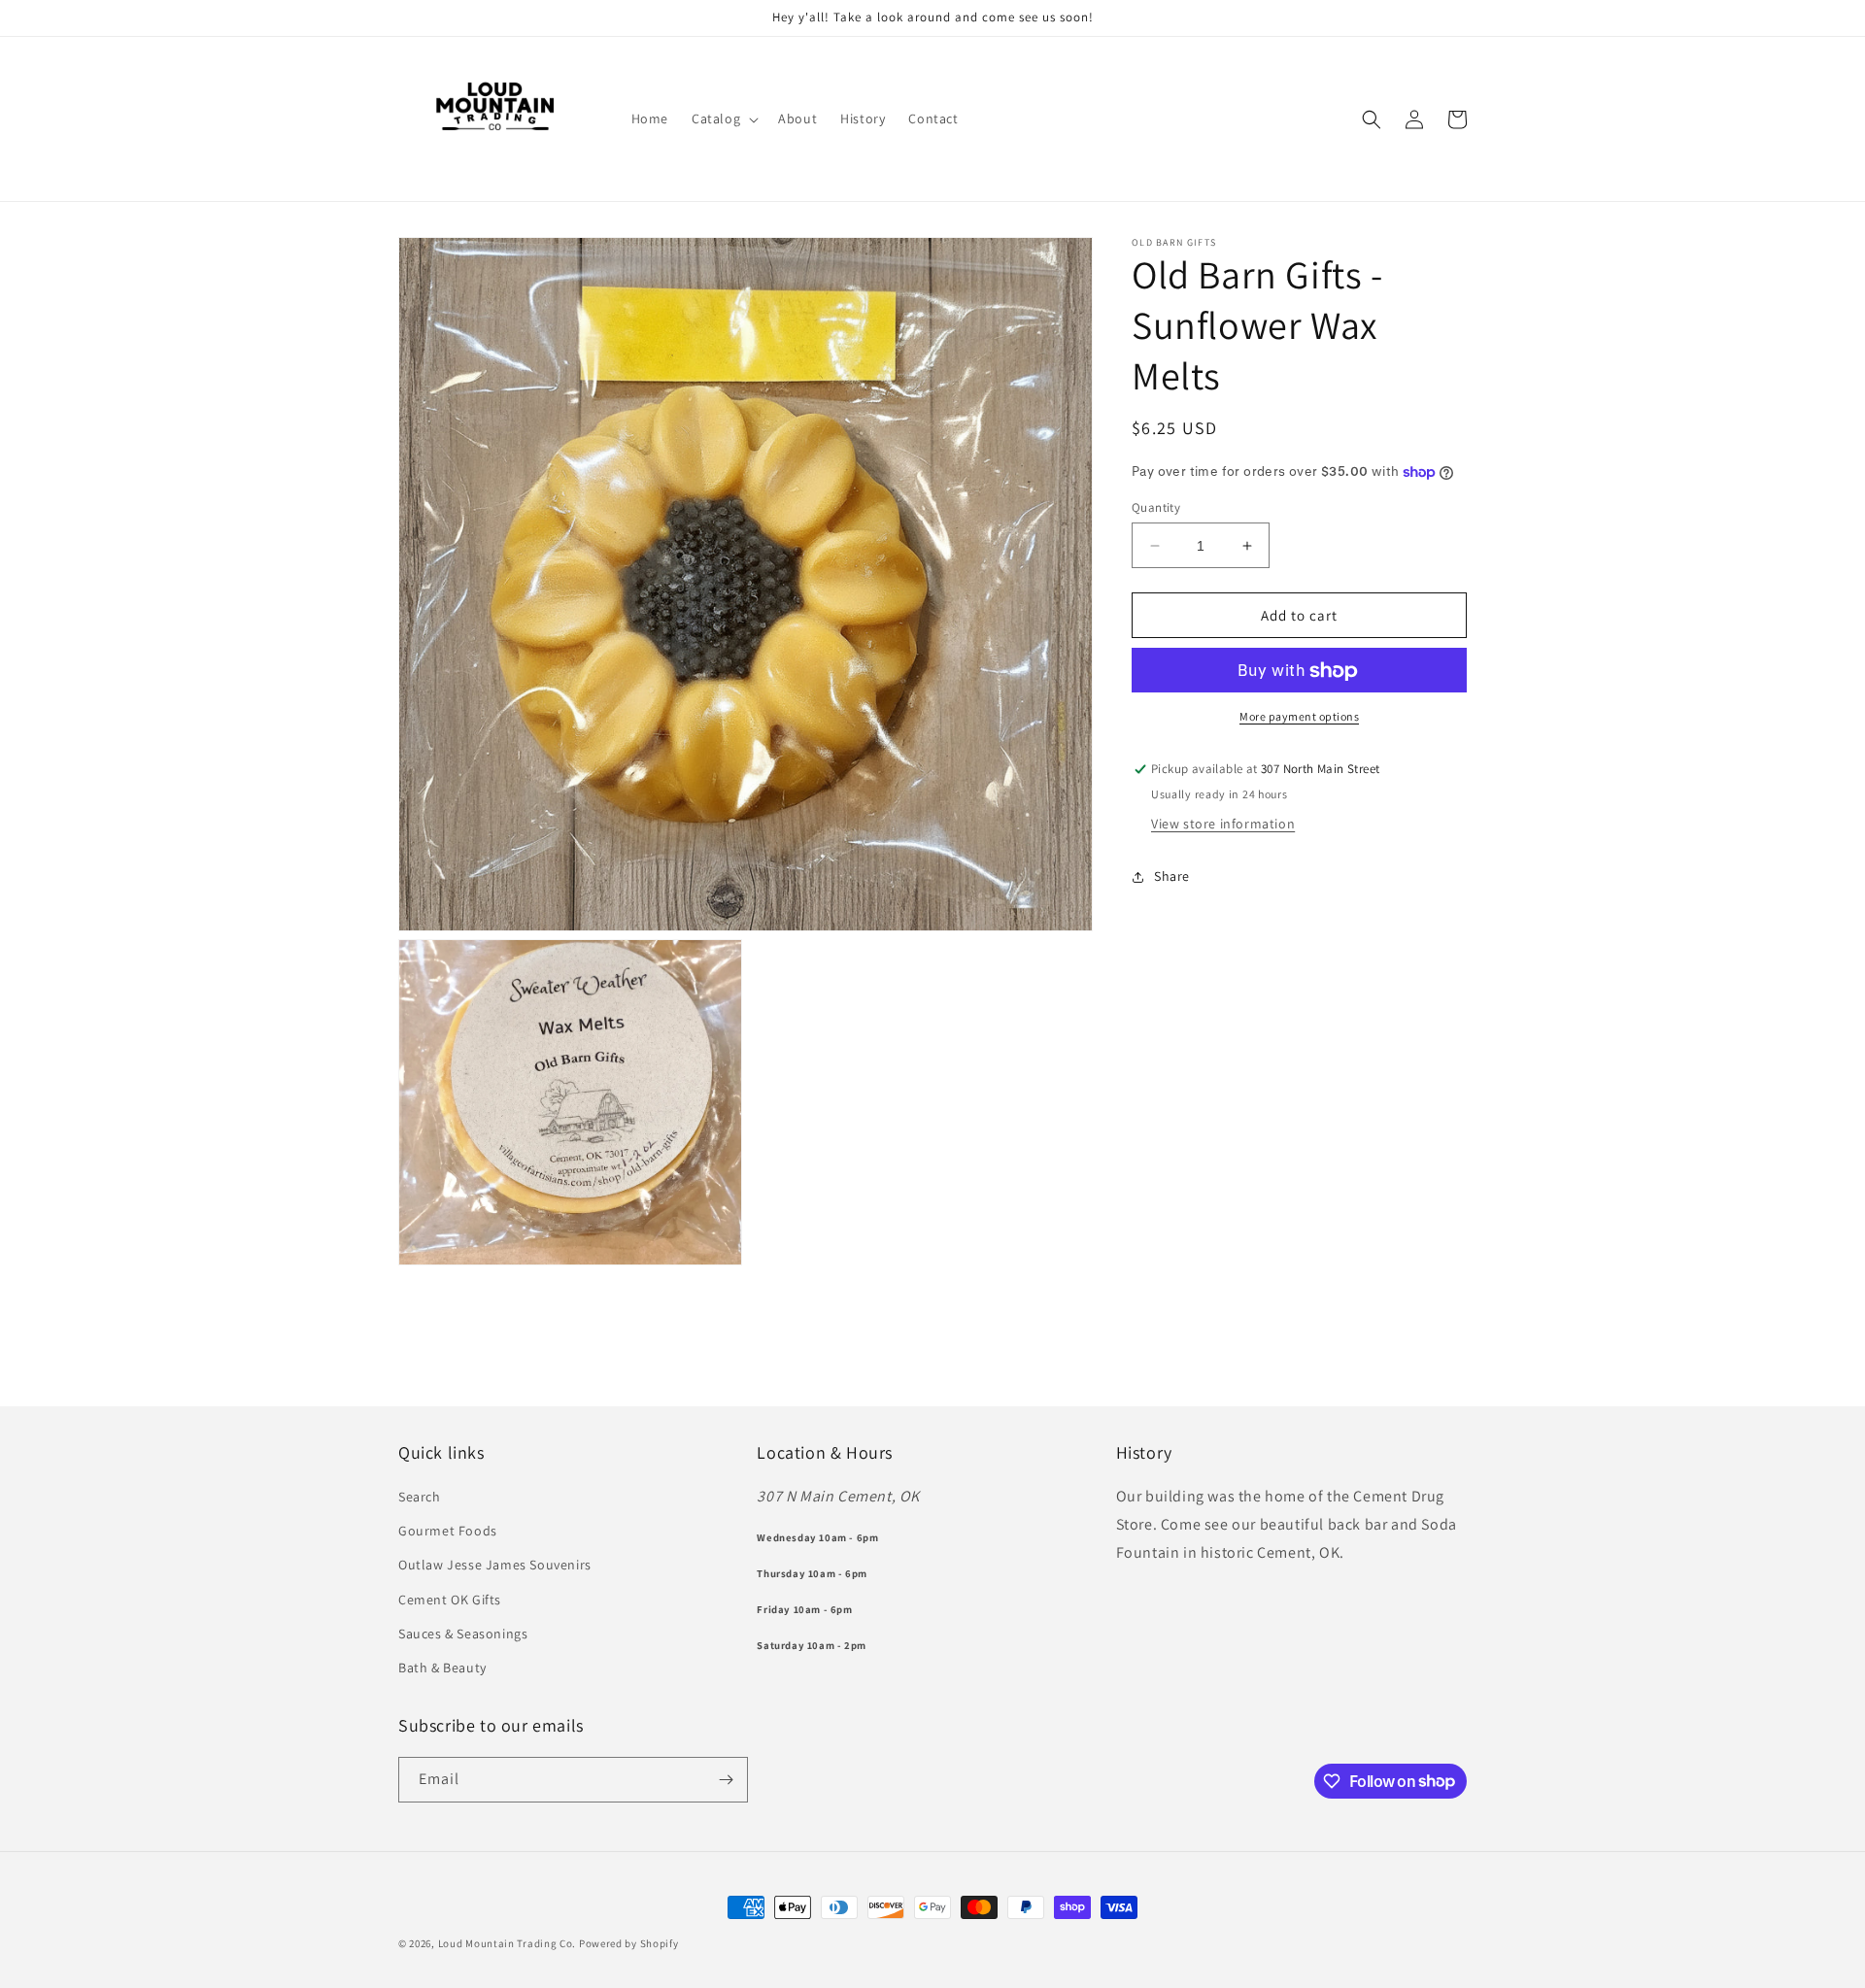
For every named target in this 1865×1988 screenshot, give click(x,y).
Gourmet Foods (448, 1531)
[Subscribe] (726, 1780)
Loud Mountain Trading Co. (508, 1943)
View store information (1223, 825)
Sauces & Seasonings (463, 1634)
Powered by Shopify (629, 1943)
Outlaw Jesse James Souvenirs (495, 1565)
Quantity (1156, 507)
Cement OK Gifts (450, 1600)
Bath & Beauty (442, 1668)
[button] (723, 118)
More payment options (1299, 717)
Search (420, 1497)
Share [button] (1172, 876)
